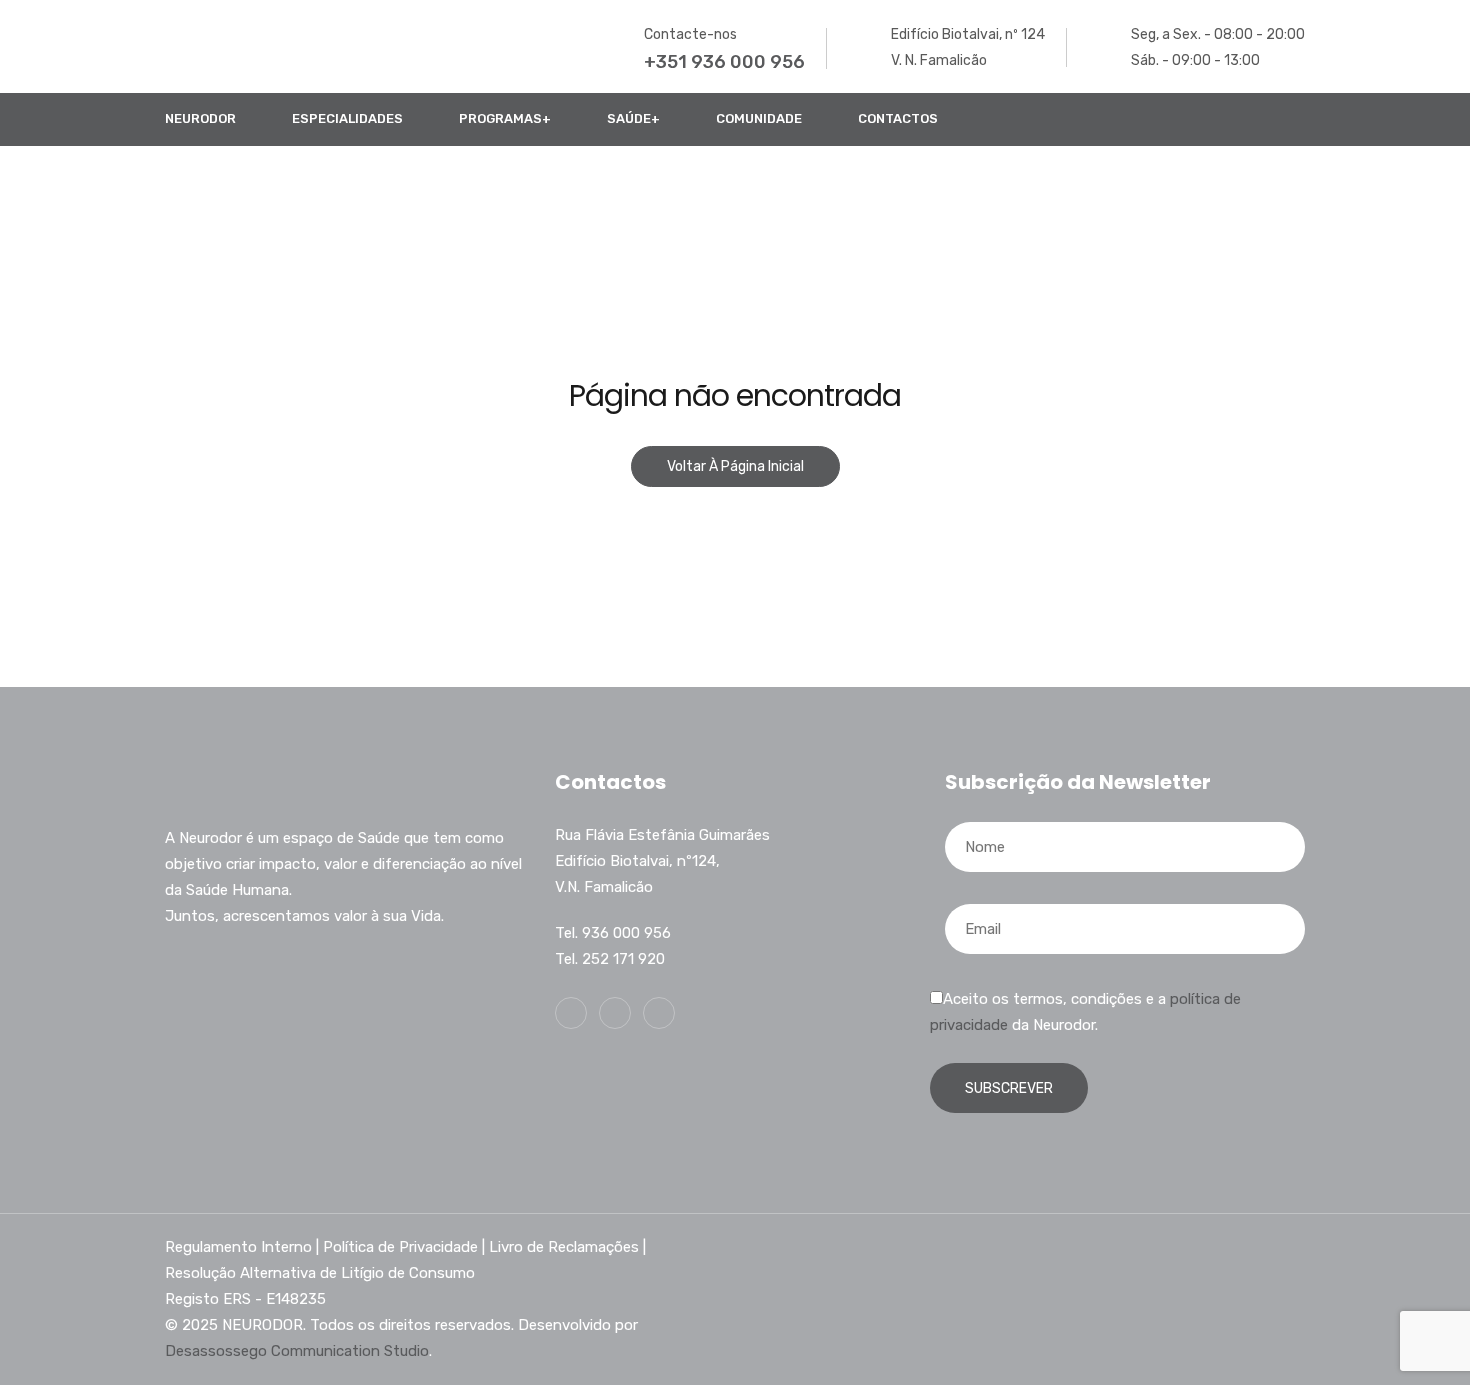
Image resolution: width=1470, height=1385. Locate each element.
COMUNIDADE (759, 118)
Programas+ (505, 118)
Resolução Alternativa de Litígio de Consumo (320, 1273)
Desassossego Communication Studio (297, 1351)
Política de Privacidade (400, 1247)
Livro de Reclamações (564, 1247)
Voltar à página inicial (735, 466)
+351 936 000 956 (724, 62)
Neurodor (200, 118)
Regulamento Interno (238, 1247)
